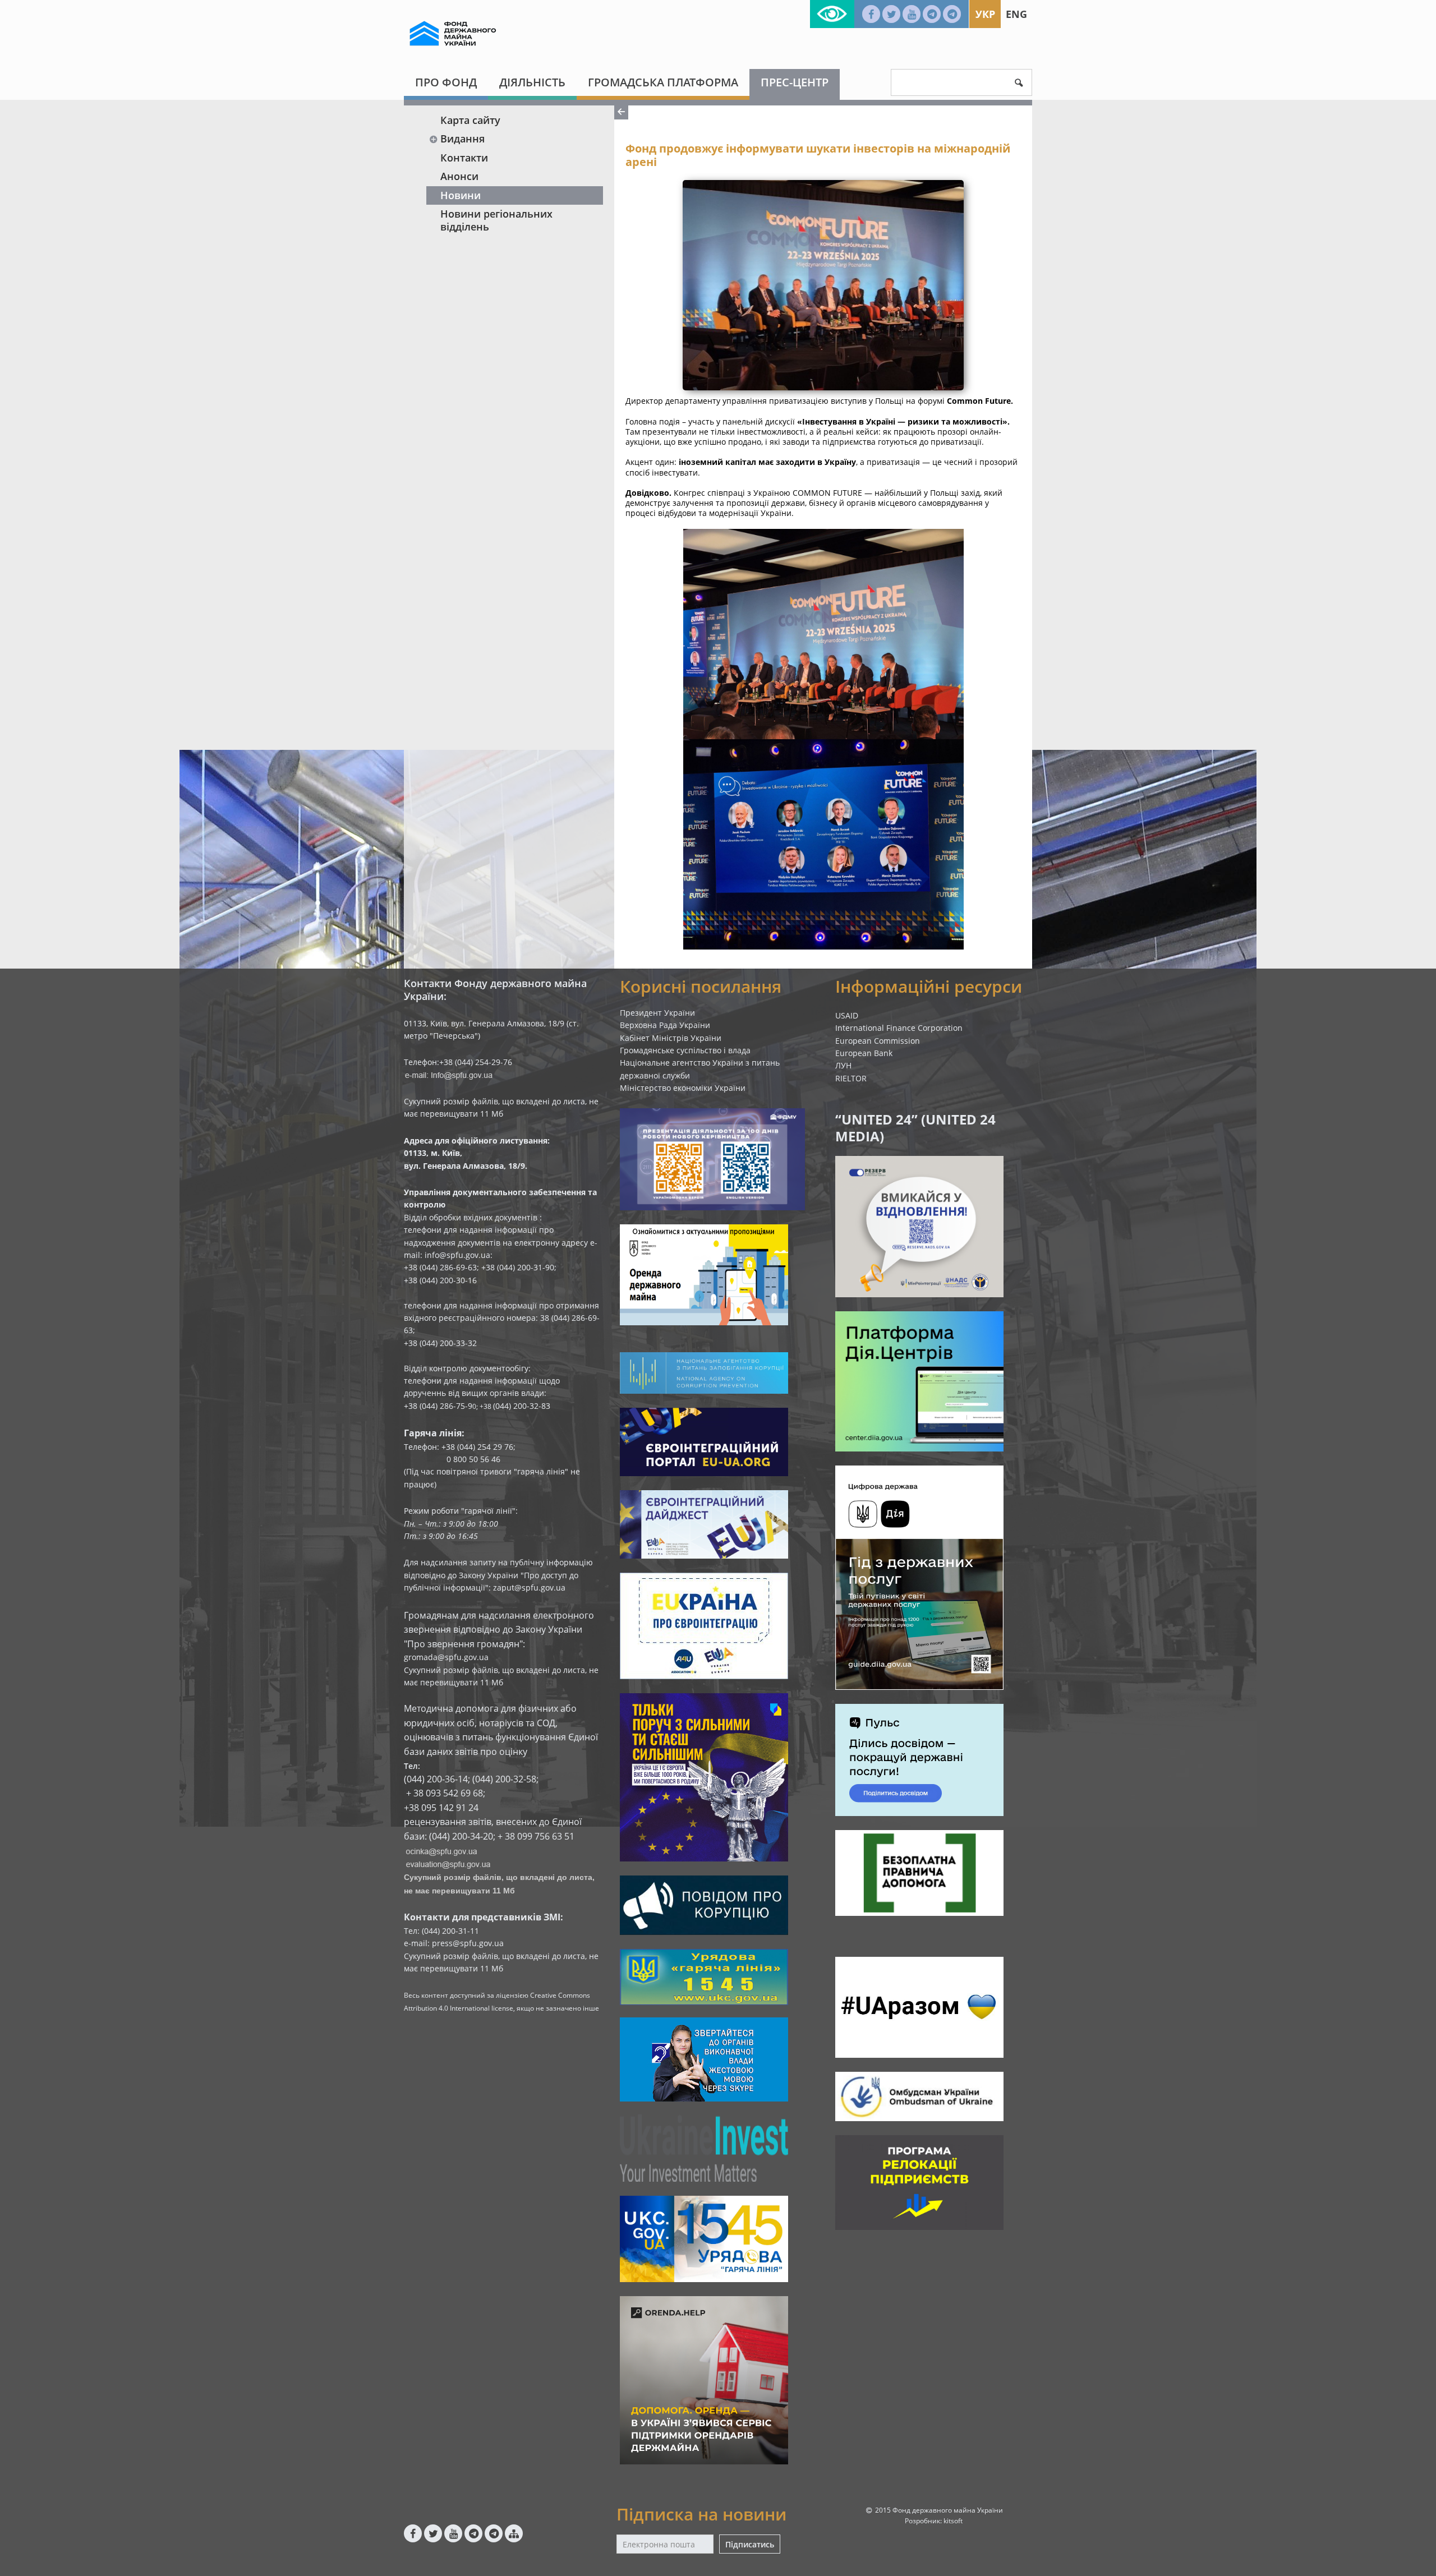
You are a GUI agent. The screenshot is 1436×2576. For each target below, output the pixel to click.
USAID (847, 1015)
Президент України (657, 1013)
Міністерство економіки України (683, 1088)
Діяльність (532, 82)
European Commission (878, 1041)
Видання (462, 139)
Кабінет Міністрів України (671, 1038)
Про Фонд (446, 82)
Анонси (459, 176)
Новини (461, 195)
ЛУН (843, 1065)
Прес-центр (795, 82)
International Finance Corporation (899, 1028)
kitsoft (953, 2521)
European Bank (864, 1053)
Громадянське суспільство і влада (685, 1050)
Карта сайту (470, 120)
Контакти (464, 158)
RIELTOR (851, 1078)
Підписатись (750, 2544)
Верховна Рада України (665, 1025)
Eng (1016, 14)
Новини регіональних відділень (496, 220)
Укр (985, 14)
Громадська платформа (663, 82)
